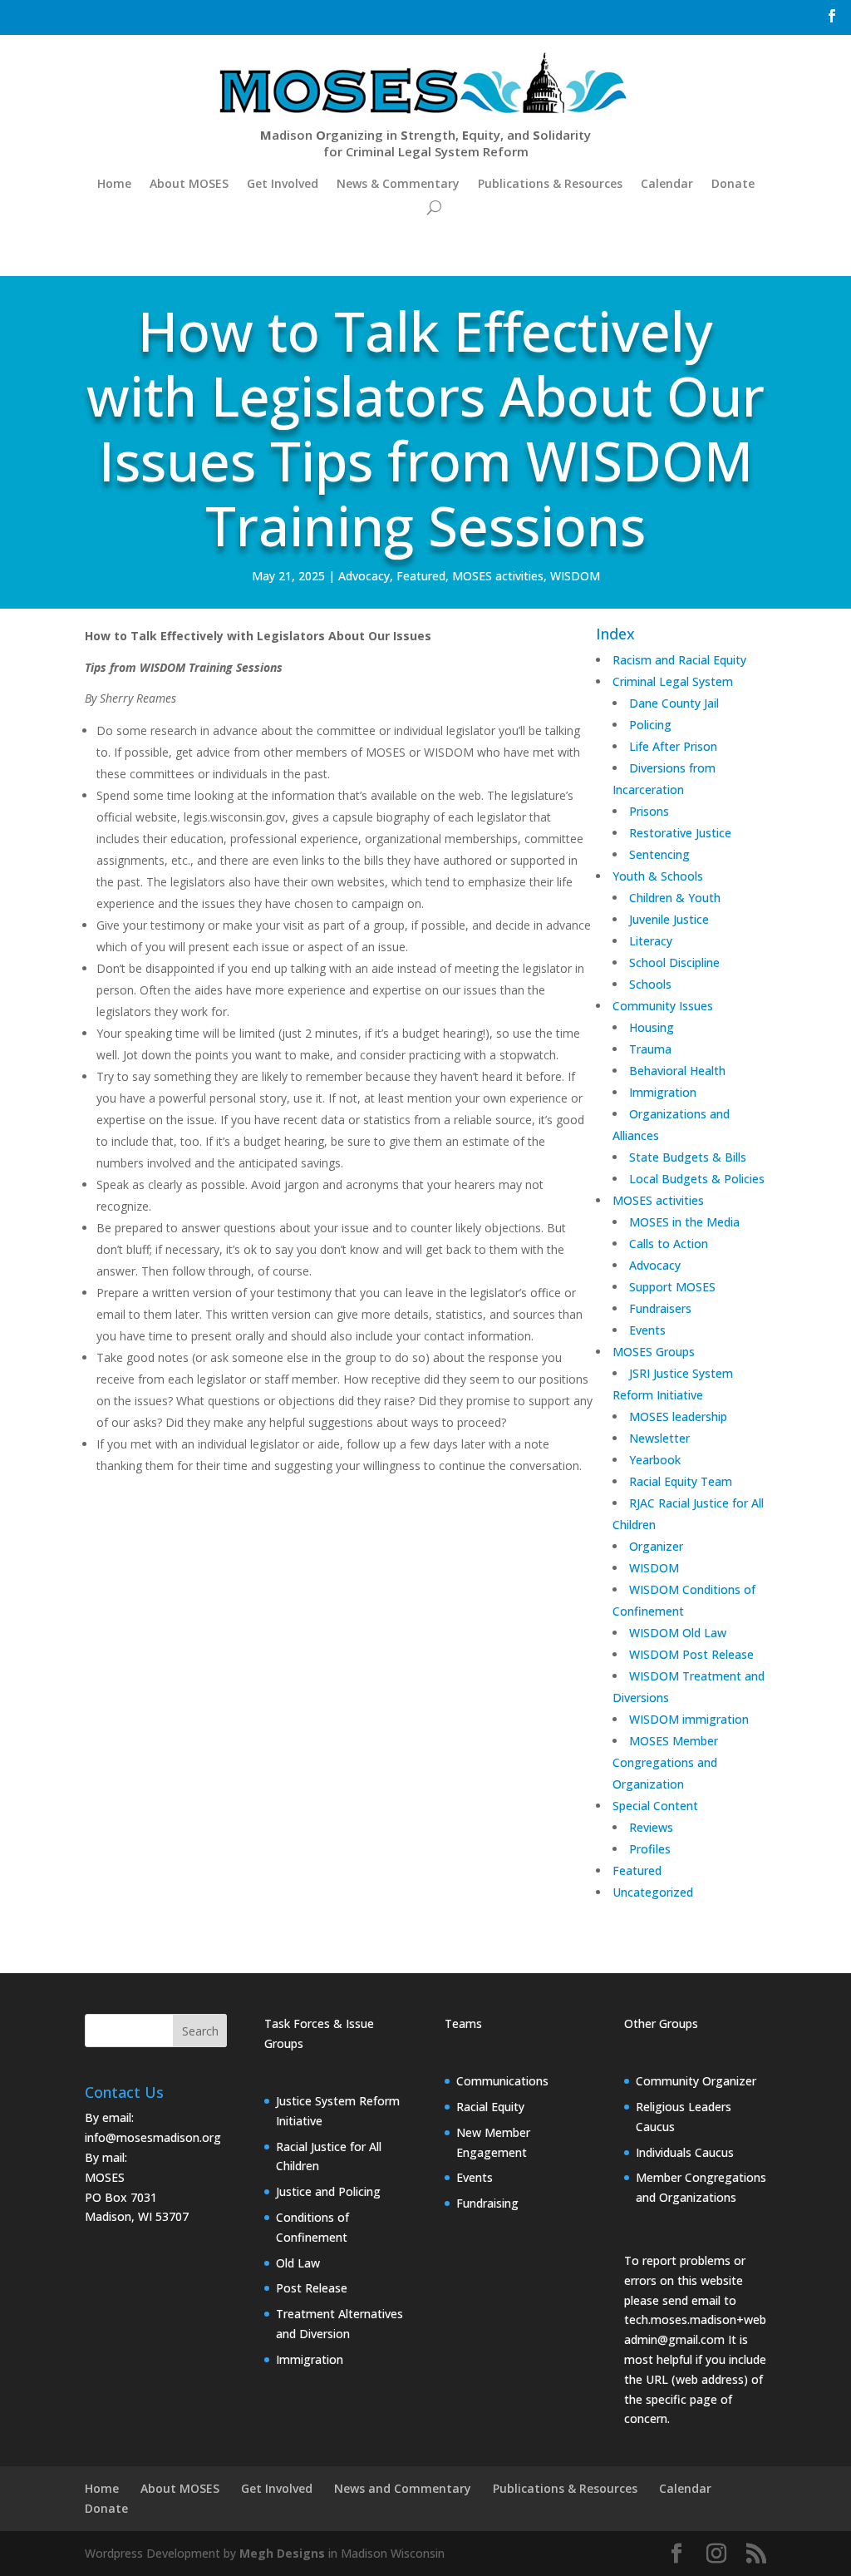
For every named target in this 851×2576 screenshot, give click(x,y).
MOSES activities (498, 576)
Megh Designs (282, 2553)
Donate (733, 183)
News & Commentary (398, 183)
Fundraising (487, 2203)
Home (114, 183)
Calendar (667, 183)
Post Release (312, 2288)
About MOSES (189, 183)
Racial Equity (490, 2107)
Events (475, 2177)
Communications (502, 2081)
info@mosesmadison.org (153, 2137)
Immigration (310, 2359)
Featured (421, 576)
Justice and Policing (328, 2191)
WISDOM (575, 576)
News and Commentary (403, 2488)
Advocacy (364, 576)
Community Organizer (696, 2081)
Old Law (298, 2263)
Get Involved (283, 183)
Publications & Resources (550, 183)
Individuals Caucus (685, 2152)
